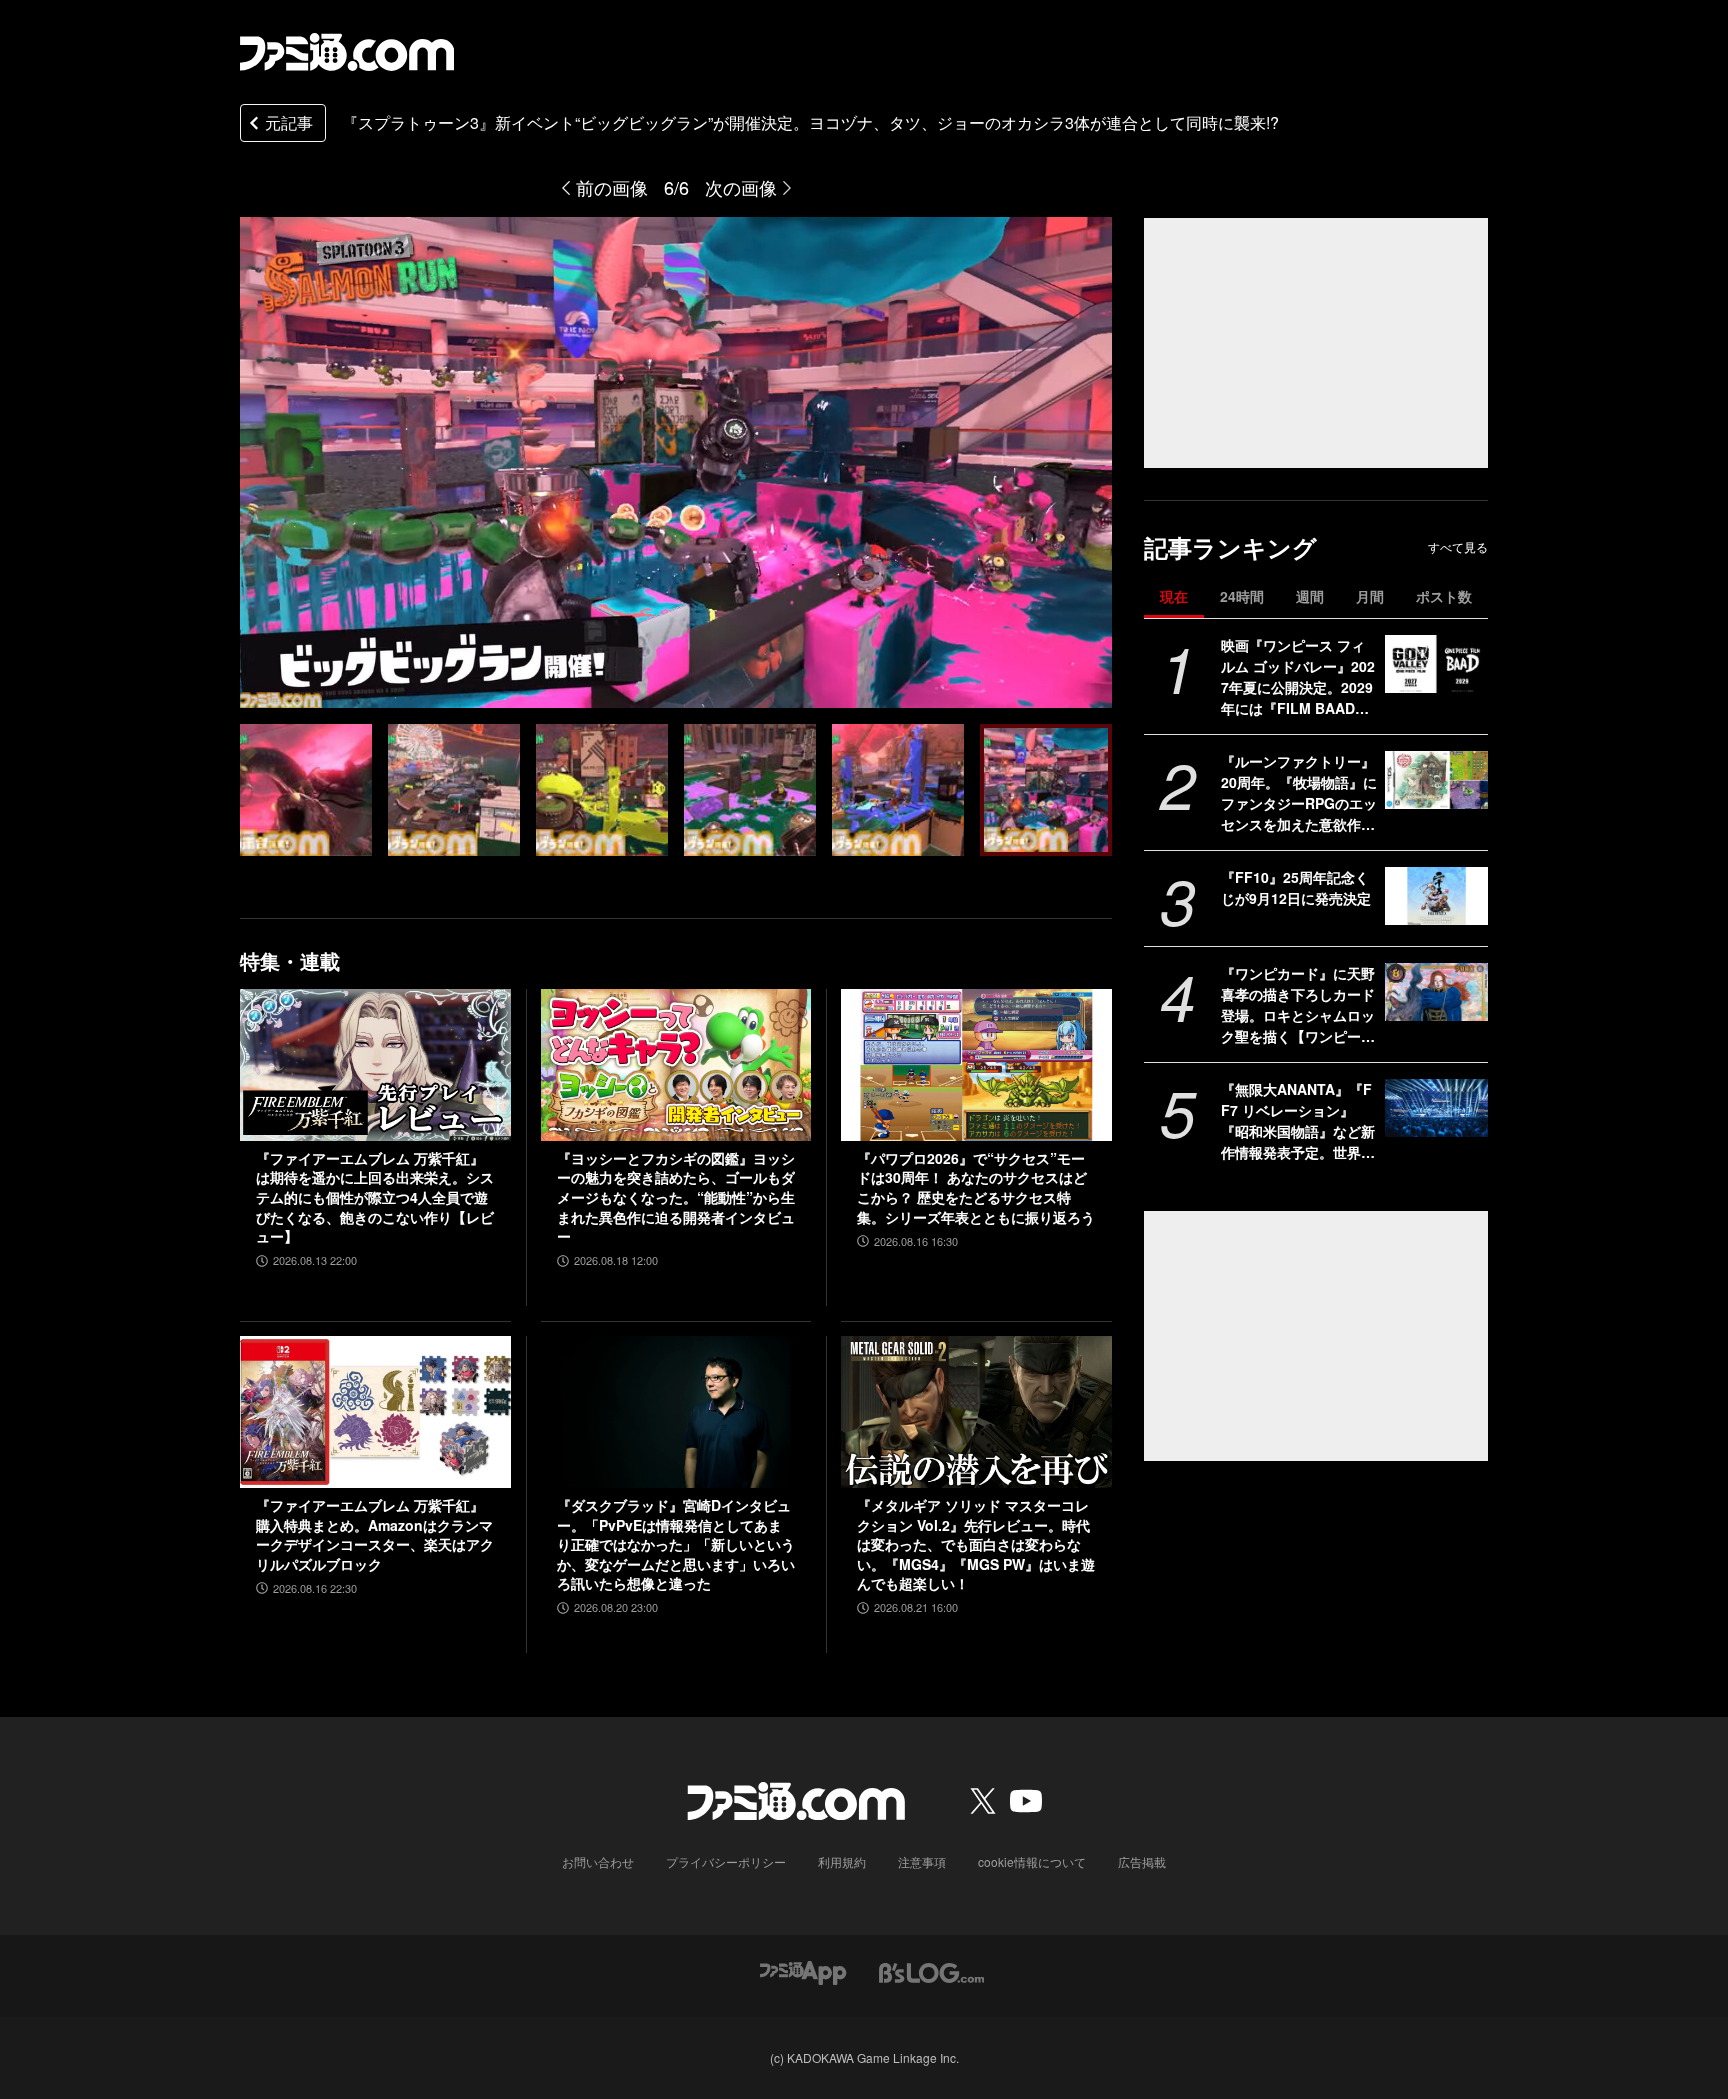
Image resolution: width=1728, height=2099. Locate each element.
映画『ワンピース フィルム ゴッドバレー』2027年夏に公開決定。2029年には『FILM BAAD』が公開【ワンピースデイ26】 (1298, 677)
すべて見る (1458, 547)
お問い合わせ (598, 1861)
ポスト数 (1444, 596)
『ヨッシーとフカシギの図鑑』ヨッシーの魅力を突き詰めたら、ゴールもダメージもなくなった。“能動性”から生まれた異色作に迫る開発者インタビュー (676, 1197)
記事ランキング (1230, 547)
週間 (1310, 596)
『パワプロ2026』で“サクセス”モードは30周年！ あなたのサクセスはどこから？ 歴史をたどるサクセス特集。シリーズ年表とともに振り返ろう (976, 1188)
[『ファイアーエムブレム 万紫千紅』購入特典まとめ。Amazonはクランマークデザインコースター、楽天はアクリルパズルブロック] (375, 1412)
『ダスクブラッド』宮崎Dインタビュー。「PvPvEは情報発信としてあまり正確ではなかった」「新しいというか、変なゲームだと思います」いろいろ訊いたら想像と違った (676, 1544)
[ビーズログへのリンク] (931, 1970)
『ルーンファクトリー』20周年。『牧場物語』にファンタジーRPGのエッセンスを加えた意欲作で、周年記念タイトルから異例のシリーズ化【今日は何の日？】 (1299, 793)
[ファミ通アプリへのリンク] (803, 1970)
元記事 (289, 122)
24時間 (1242, 596)
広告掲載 (1142, 1861)
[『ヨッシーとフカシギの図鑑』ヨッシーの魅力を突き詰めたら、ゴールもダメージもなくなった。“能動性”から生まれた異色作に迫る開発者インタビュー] (676, 1065)
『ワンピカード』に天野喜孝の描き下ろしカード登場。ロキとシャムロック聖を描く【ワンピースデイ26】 (1298, 1005)
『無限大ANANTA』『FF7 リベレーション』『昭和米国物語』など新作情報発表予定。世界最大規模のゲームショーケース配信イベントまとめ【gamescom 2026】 (1298, 1121)
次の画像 (741, 187)
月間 (1370, 596)
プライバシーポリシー (726, 1861)
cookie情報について (1032, 1861)
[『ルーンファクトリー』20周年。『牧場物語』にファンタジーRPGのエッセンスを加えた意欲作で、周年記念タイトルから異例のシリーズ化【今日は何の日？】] (1436, 780)
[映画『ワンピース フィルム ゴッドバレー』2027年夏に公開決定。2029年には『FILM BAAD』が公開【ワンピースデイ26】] (1436, 664)
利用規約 (842, 1861)
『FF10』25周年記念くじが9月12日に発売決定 (1296, 887)
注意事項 (922, 1861)
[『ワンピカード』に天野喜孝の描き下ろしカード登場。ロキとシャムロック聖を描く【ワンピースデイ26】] (1436, 992)
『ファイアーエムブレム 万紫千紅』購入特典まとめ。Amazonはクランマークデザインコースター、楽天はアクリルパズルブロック (375, 1535)
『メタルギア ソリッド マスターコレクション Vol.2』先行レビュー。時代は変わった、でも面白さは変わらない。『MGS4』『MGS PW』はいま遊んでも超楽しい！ (976, 1544)
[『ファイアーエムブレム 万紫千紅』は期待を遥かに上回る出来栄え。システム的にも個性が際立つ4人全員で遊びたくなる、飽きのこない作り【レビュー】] (375, 1065)
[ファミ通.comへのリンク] (347, 52)
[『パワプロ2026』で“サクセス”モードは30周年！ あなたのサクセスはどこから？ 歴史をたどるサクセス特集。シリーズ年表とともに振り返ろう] (976, 1065)
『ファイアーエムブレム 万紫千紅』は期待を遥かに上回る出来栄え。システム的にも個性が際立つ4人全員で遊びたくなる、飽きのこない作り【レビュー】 (375, 1197)
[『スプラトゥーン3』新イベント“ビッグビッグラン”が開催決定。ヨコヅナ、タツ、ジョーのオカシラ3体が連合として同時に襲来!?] (306, 790)
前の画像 (612, 187)
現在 (1174, 596)
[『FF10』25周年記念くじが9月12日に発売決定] (1436, 896)
